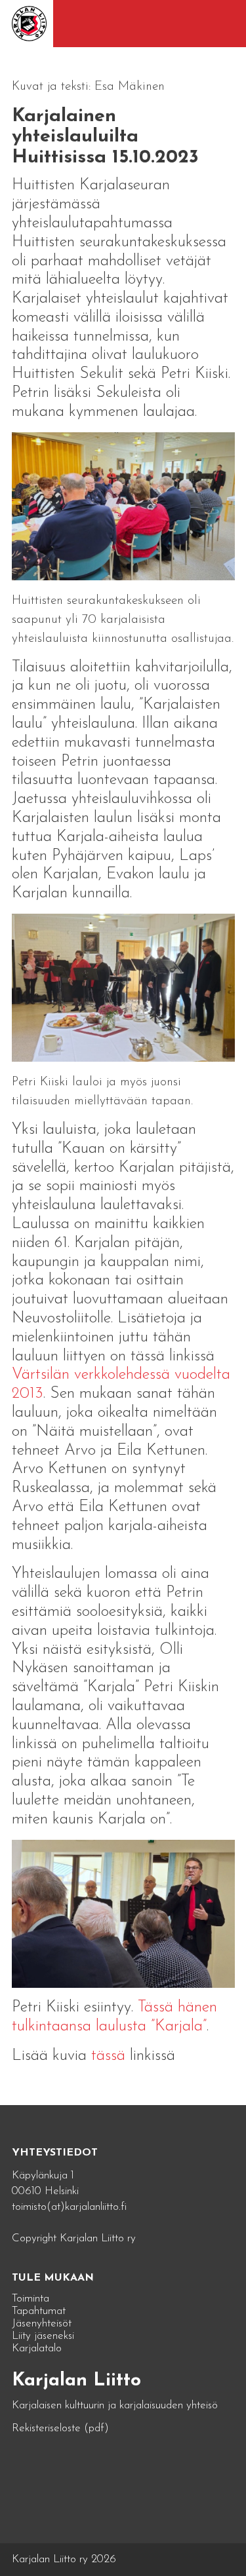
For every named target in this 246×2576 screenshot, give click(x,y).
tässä (111, 2056)
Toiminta (31, 2299)
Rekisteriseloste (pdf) (60, 2428)
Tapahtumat (39, 2311)
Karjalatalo (37, 2348)
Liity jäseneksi (43, 2336)
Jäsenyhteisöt (42, 2324)
